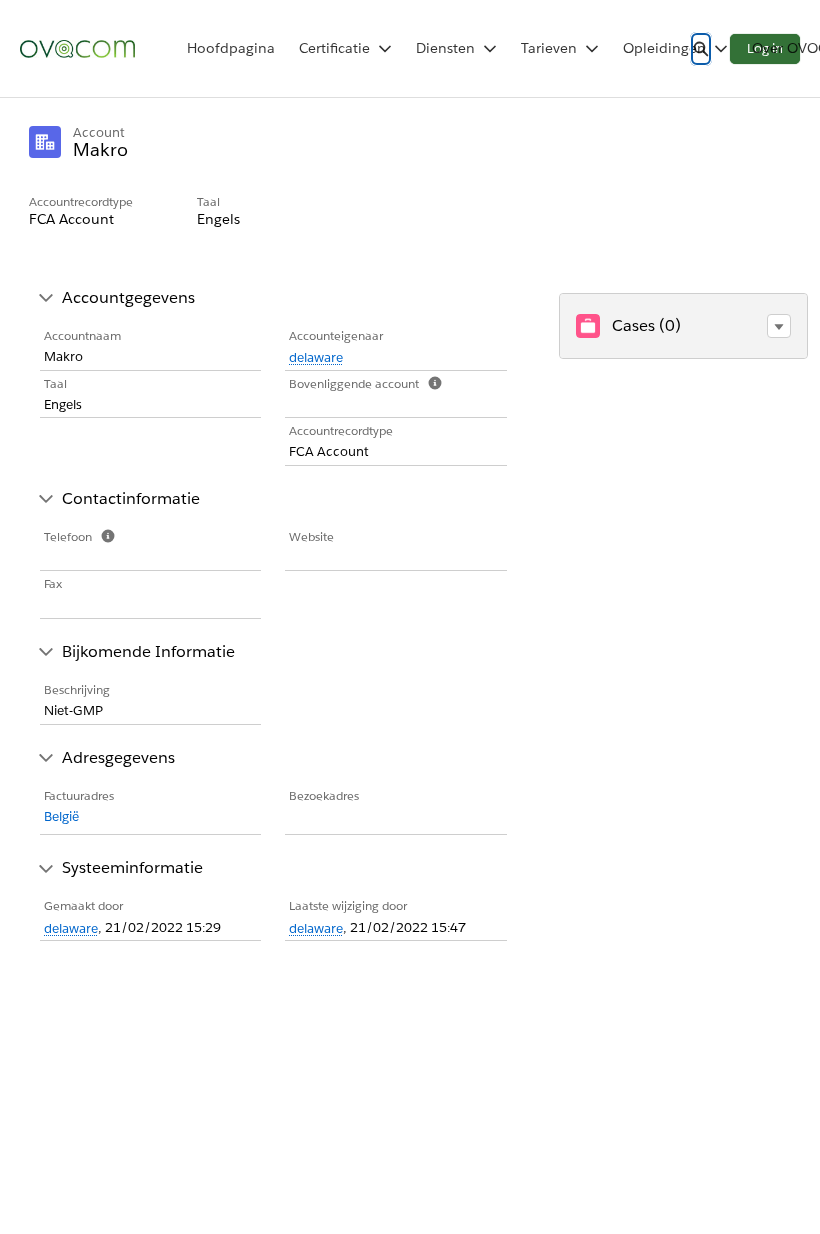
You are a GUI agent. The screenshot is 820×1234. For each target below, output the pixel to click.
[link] (231, 48)
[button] (779, 326)
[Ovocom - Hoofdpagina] (77, 49)
